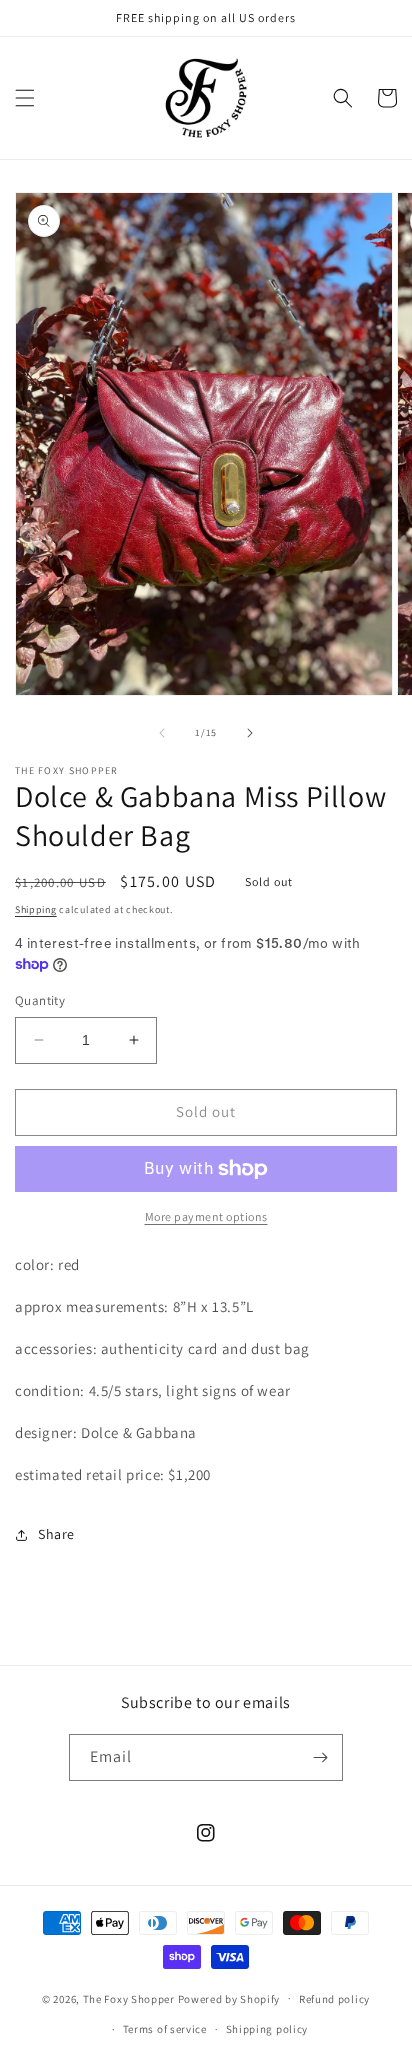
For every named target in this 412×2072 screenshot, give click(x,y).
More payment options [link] (206, 1216)
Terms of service (165, 2029)
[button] (25, 98)
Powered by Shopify (229, 1998)
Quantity (40, 1000)
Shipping (36, 909)
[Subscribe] (320, 1757)
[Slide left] (162, 733)
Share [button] (56, 1534)
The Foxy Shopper (129, 1998)
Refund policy (334, 1999)
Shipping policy (267, 2029)
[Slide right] (250, 733)
